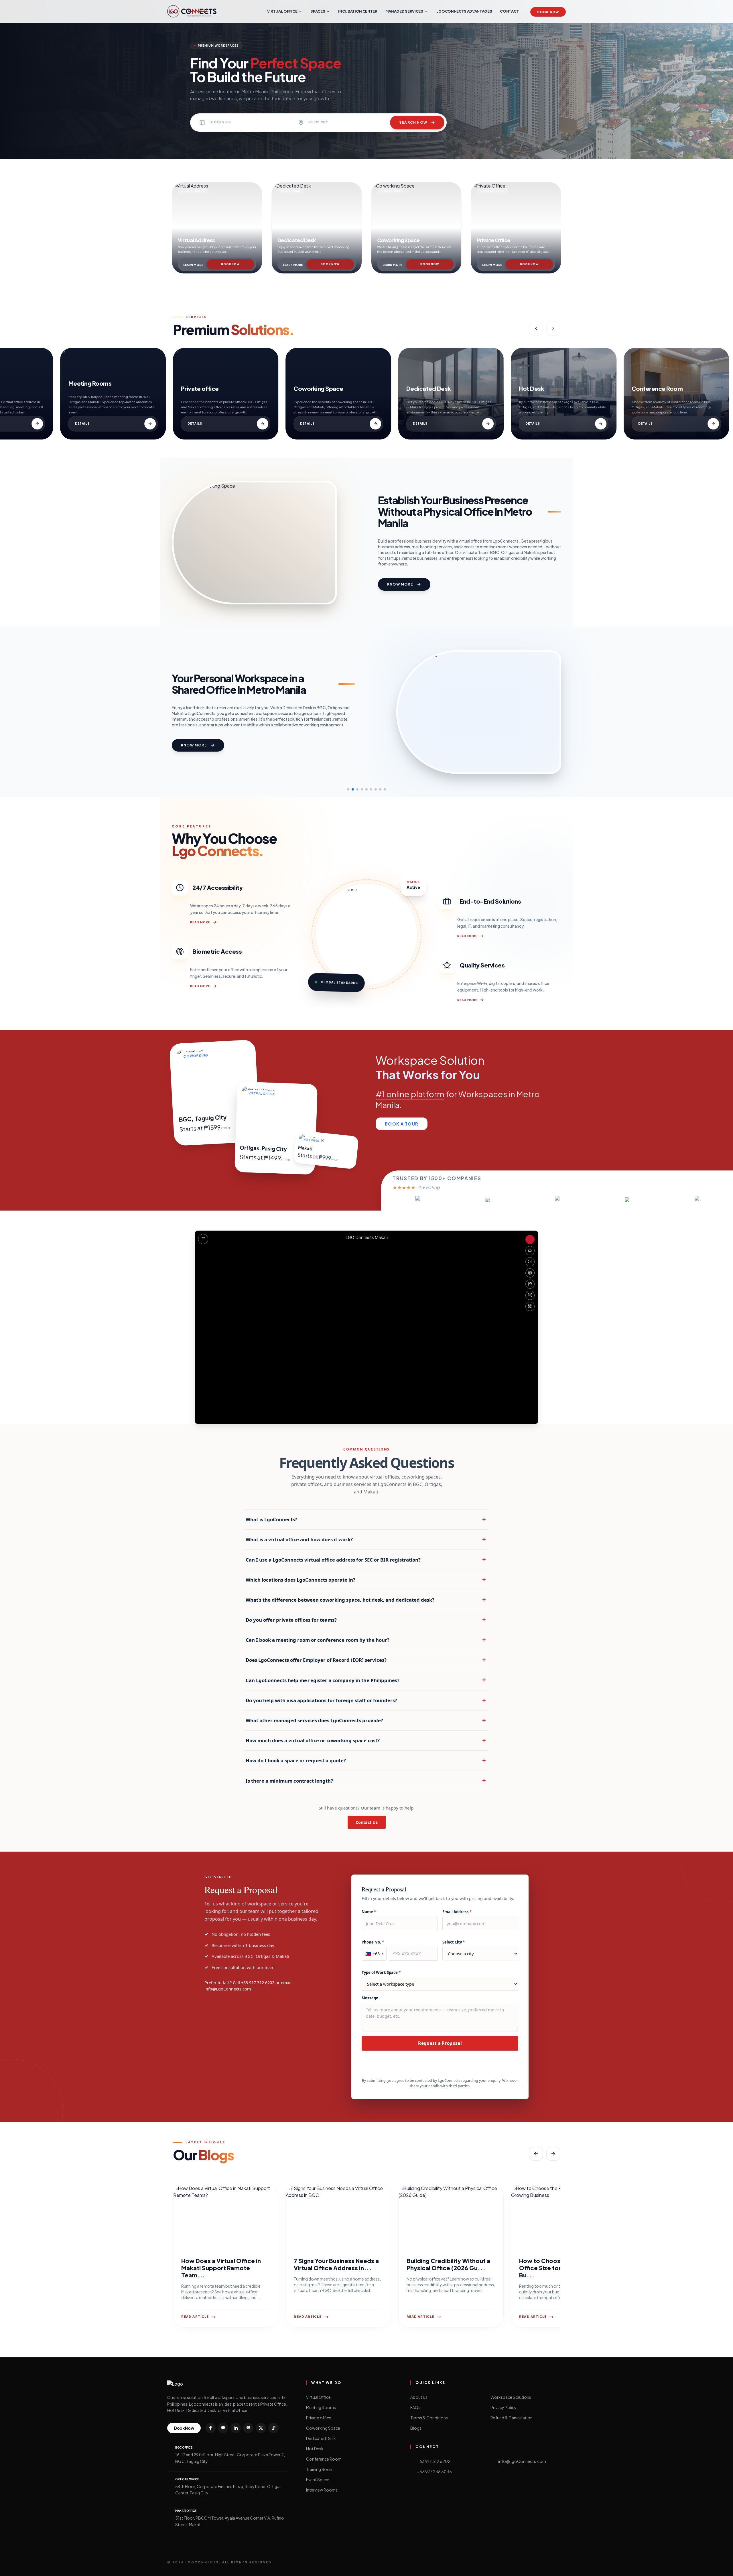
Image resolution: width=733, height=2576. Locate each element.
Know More (400, 584)
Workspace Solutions (511, 2397)
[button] (348, 789)
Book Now (548, 12)
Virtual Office (318, 2397)
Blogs (416, 2428)
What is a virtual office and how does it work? (366, 1539)
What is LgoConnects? (366, 1519)
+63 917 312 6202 (258, 1983)
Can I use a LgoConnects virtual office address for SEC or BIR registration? (366, 1559)
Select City (454, 1942)
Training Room (320, 2469)
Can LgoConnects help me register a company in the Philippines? (366, 1680)
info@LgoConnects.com (228, 1989)
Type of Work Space (381, 1972)
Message (370, 1998)
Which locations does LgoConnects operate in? (366, 1580)
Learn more (193, 265)
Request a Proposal (440, 2043)
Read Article (195, 2316)
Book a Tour (402, 1124)
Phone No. (373, 1942)
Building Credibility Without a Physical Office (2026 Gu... (448, 2264)
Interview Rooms (322, 2490)
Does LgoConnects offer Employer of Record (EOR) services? (366, 1660)
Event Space (318, 2480)
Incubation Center (358, 11)
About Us (419, 2397)
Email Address (457, 1912)
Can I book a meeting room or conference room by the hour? (366, 1640)
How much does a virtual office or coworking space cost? (366, 1740)
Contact (509, 11)
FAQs (415, 2407)
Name (369, 1912)
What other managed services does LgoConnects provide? (366, 1720)
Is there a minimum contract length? (366, 1780)
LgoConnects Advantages (464, 11)
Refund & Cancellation (512, 2418)
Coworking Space (323, 2428)
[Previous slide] (536, 328)
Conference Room (324, 2459)
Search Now (413, 122)
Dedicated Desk (321, 2438)
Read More (200, 922)
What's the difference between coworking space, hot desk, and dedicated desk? (366, 1600)
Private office (319, 2418)
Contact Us (367, 1822)
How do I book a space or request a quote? (366, 1760)
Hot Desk (315, 2449)
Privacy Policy (504, 2407)
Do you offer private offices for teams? (366, 1620)
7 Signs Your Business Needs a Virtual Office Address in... (336, 2264)
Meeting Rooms (321, 2407)
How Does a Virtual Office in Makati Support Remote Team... (221, 2268)
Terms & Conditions (429, 2418)
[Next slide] (553, 328)
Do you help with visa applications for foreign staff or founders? (366, 1700)
